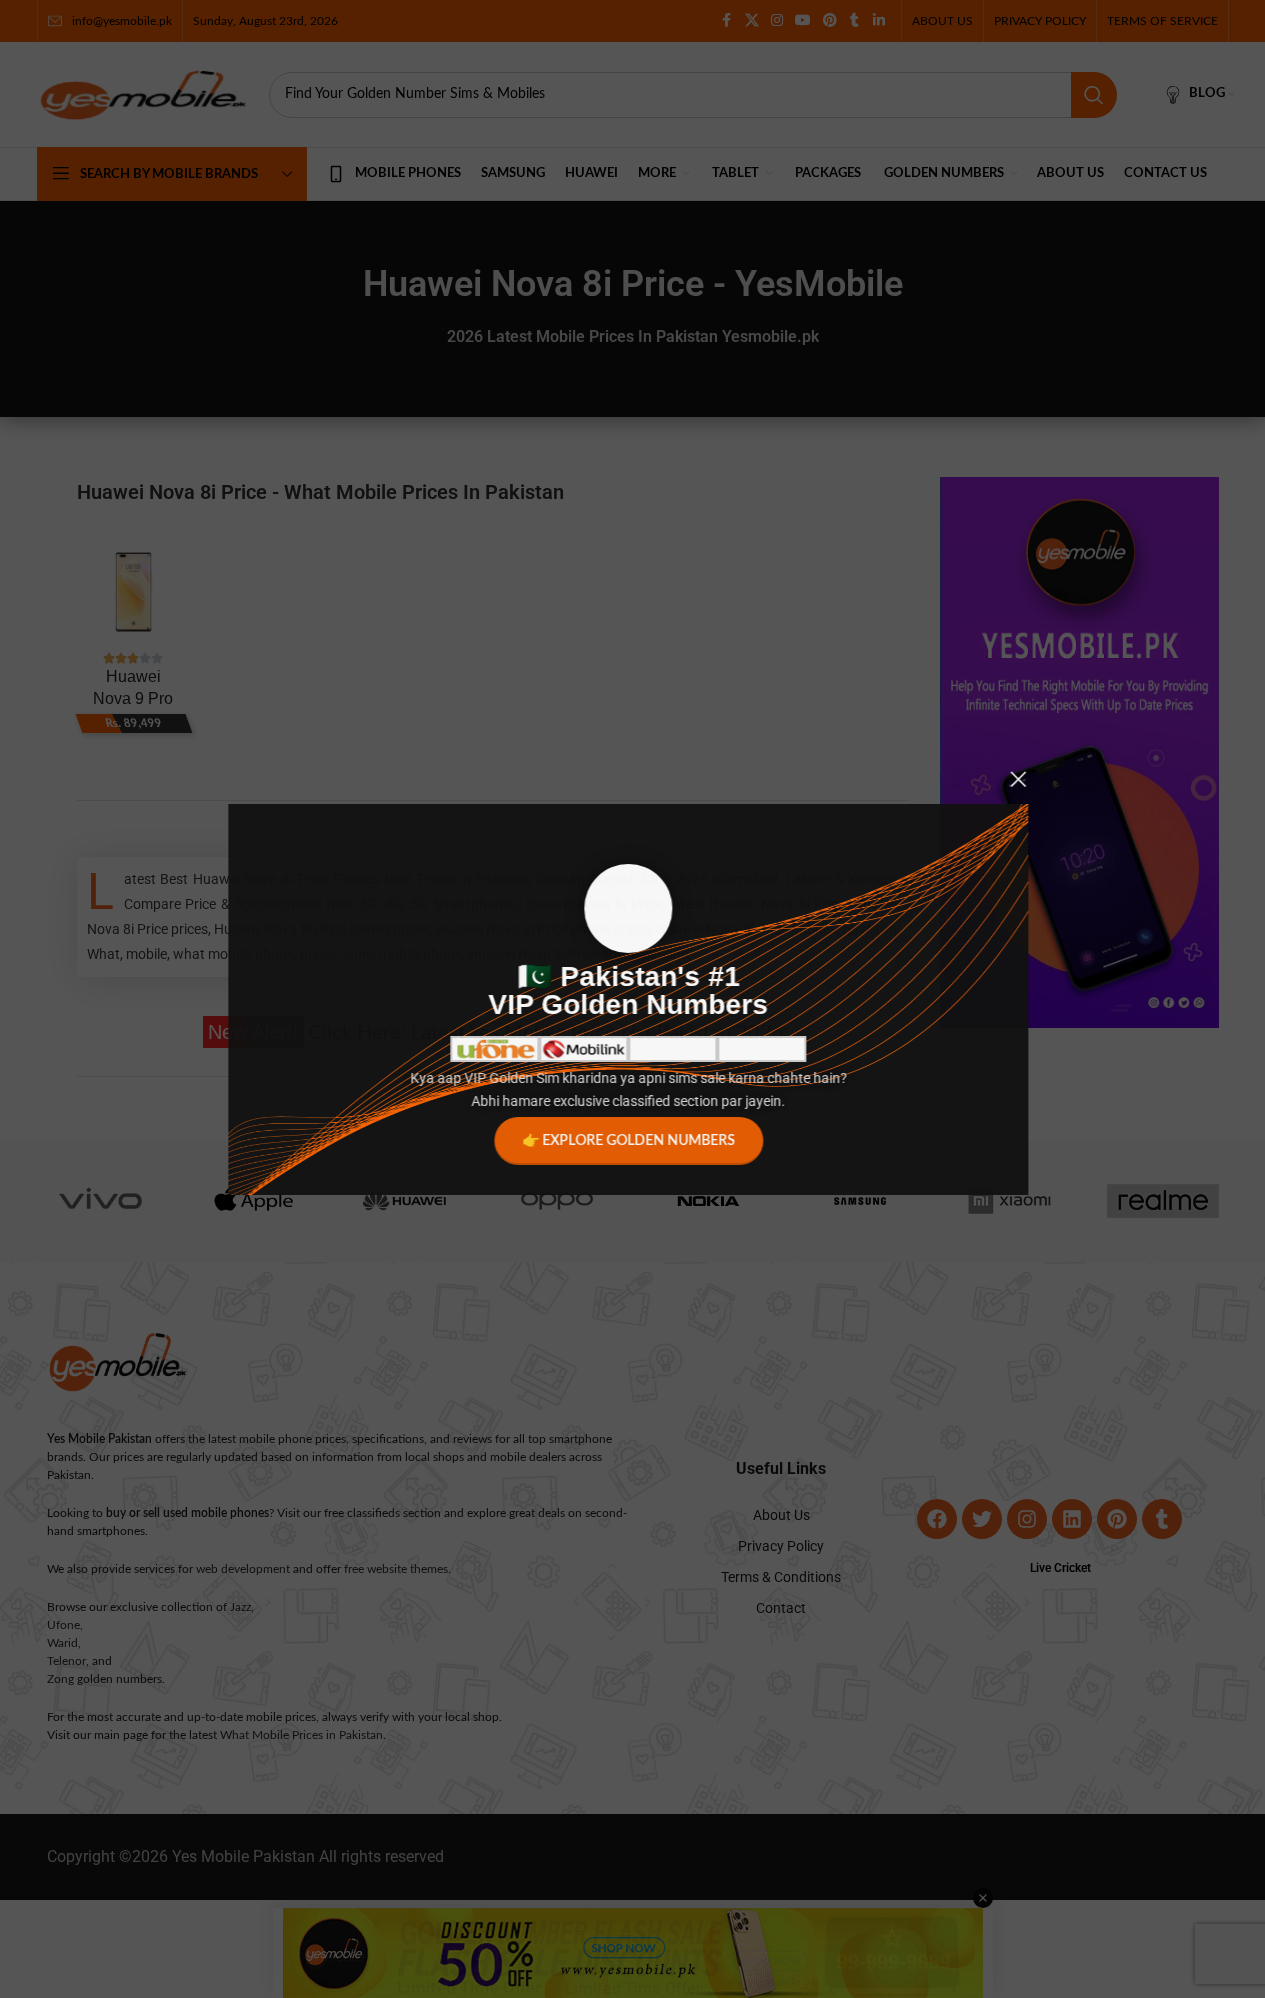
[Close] (1023, 779)
